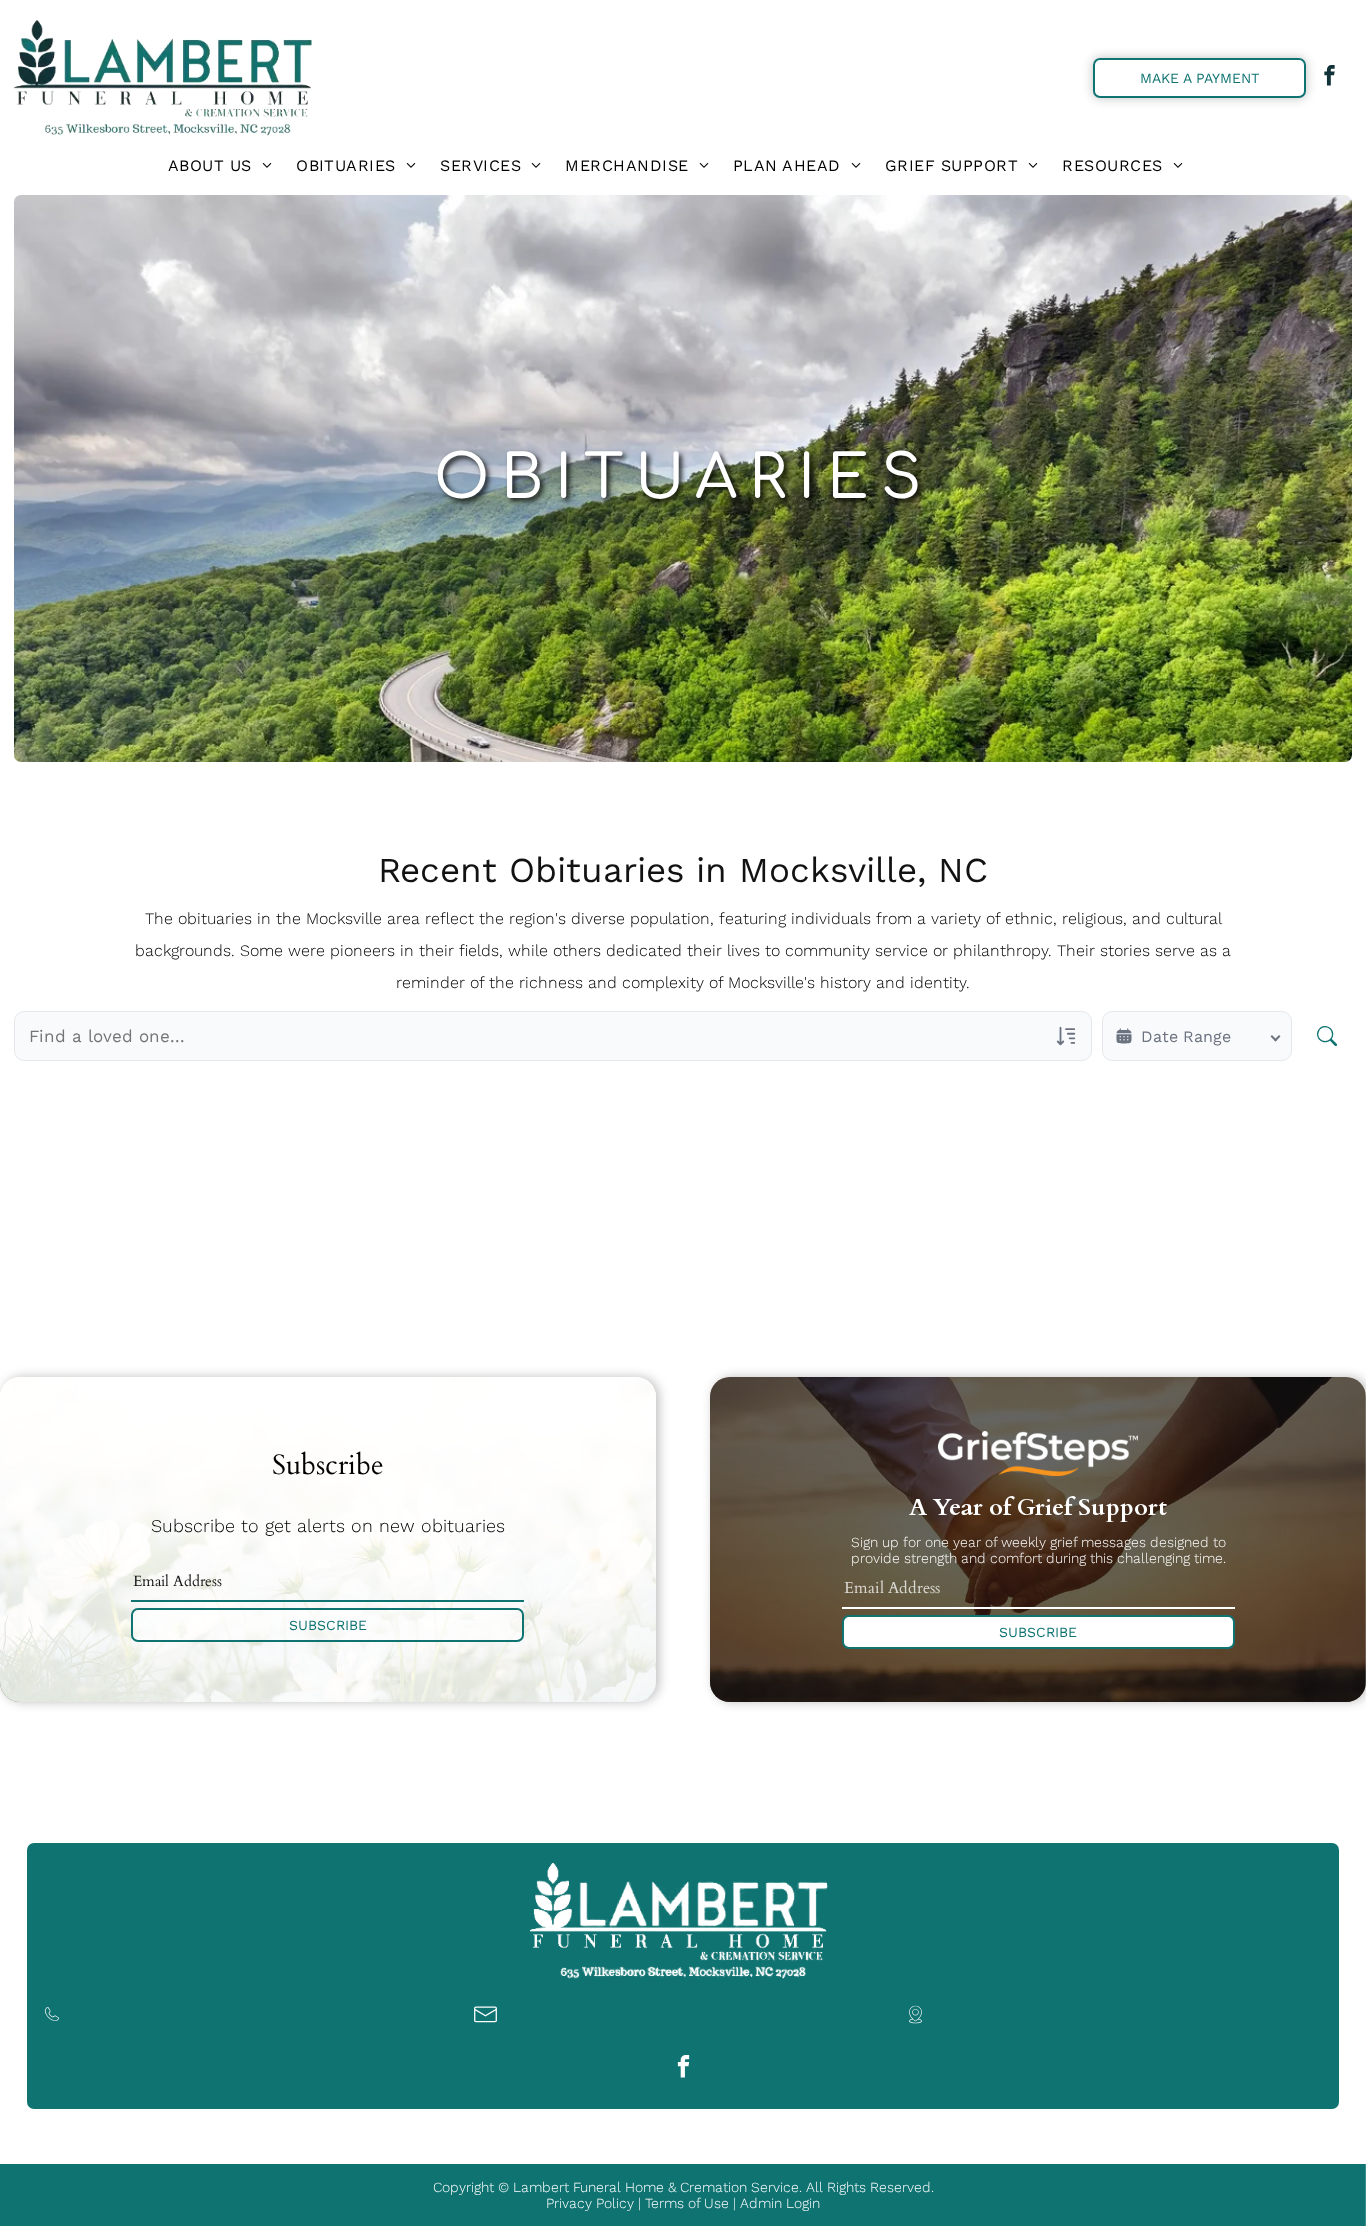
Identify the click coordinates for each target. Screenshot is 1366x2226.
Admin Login (780, 2203)
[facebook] (1329, 78)
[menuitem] (220, 165)
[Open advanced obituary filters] (1066, 1036)
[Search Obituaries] (1327, 1036)
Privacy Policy (590, 2203)
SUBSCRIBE (328, 1625)
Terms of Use (687, 2203)
